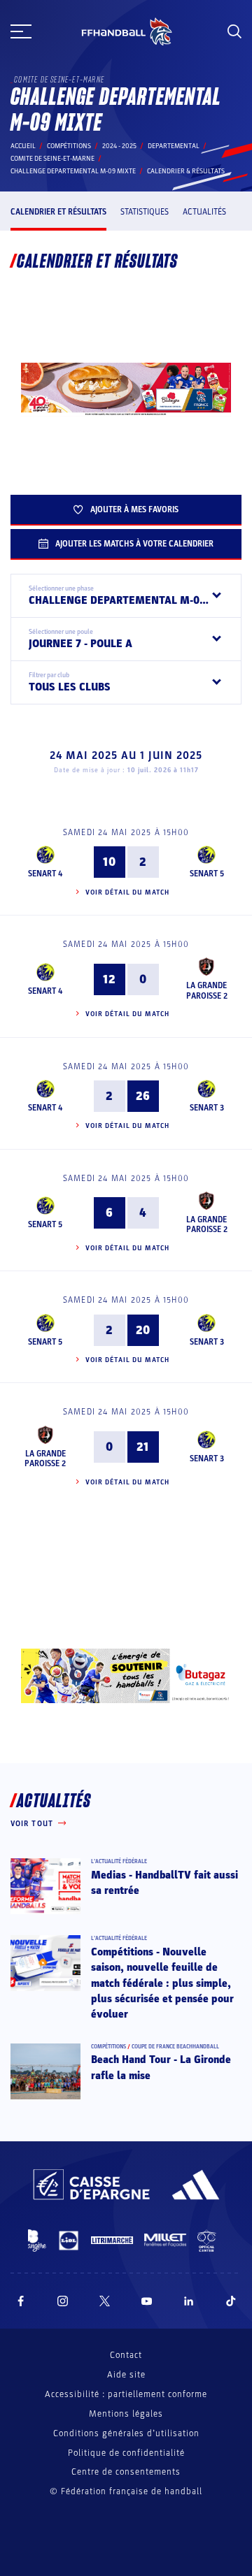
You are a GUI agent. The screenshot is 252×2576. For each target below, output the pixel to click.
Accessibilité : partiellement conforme (126, 2394)
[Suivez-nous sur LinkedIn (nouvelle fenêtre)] (189, 2301)
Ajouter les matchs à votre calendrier (134, 544)
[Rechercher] (234, 31)
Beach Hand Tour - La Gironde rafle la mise (161, 2067)
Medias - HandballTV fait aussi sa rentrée (164, 1883)
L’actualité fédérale (119, 1861)
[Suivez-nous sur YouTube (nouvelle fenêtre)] (147, 2301)
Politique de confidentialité (126, 2453)
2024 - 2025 (119, 146)
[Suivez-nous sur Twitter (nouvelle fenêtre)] (105, 2301)
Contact (126, 2355)
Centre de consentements (126, 2472)
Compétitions (69, 146)
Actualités (204, 212)
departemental (174, 146)
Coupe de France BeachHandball (175, 2047)
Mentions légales (126, 2414)
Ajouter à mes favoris (134, 509)
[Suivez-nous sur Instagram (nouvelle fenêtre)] (63, 2301)
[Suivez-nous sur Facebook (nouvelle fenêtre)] (21, 2301)
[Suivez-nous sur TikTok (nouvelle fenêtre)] (231, 2301)
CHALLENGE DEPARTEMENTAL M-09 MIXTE (73, 171)
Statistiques (145, 212)
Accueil (23, 146)
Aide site (126, 2375)
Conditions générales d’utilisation (126, 2433)
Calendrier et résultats (58, 212)
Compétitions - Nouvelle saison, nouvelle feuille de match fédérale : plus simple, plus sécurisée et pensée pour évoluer (162, 1983)
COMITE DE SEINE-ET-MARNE (52, 159)
